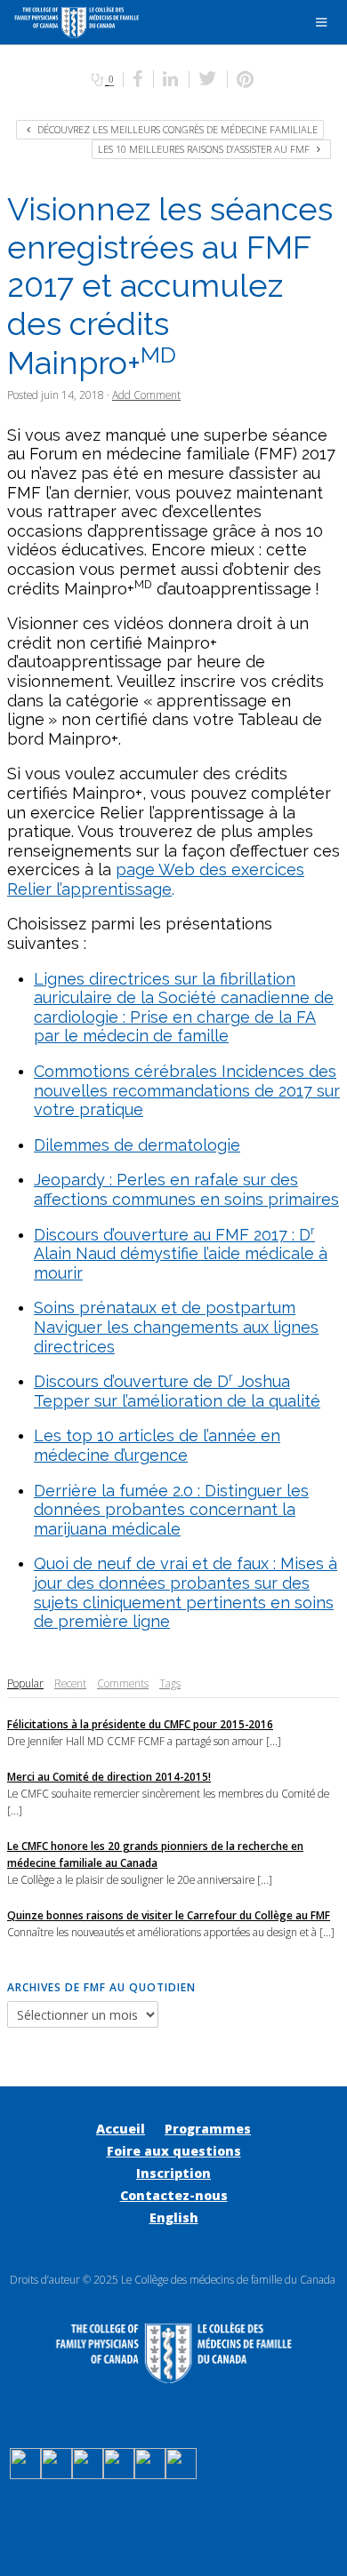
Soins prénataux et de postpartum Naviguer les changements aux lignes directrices (176, 1327)
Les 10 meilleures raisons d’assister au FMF (205, 149)
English (174, 2217)
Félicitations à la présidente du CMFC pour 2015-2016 (140, 1724)
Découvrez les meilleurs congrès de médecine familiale (176, 129)
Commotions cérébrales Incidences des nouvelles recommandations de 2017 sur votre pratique (187, 1090)
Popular (25, 1683)
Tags (170, 1683)
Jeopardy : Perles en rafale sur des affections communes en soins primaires (186, 1189)
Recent (70, 1683)
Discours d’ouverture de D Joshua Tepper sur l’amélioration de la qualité (177, 1391)
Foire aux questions (174, 2151)
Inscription (173, 2173)
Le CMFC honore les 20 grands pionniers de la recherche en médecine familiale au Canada (155, 1854)
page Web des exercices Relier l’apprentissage (156, 879)
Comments (123, 1683)
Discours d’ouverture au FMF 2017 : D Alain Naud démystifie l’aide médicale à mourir (181, 1254)
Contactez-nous (174, 2195)
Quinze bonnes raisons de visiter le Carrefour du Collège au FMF (169, 1915)
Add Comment (146, 395)
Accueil (121, 2129)
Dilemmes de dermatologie (137, 1145)
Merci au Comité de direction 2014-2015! (109, 1776)
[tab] (25, 1683)
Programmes (208, 2129)
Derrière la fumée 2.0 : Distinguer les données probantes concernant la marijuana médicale (171, 1510)
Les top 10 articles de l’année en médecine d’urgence (157, 1445)
